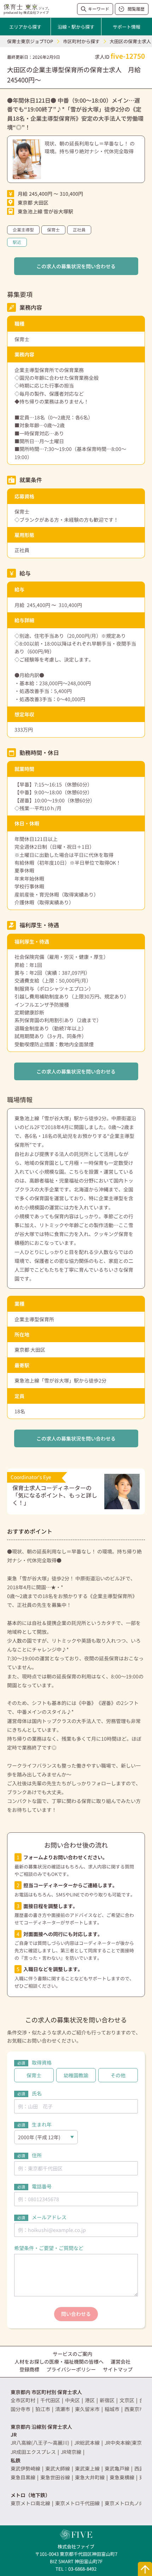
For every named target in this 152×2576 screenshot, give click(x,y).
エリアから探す (25, 27)
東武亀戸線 (117, 2468)
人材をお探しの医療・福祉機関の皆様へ (59, 2362)
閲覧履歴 (136, 9)
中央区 (72, 2400)
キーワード (99, 9)
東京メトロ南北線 (30, 2503)
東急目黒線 (23, 2477)
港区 (90, 2400)
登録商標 (29, 2369)
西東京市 (134, 2409)
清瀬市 (63, 2409)
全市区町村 (23, 2400)
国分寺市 (21, 2409)
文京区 (127, 2400)
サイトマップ (118, 2369)
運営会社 (121, 2362)
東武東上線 (87, 2468)
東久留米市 (87, 2409)
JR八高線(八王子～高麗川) (40, 2443)
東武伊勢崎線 (25, 2468)
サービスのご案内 (72, 2354)
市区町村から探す (81, 41)
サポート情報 (127, 27)
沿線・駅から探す (76, 27)
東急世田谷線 (55, 2477)
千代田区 (50, 2400)
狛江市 (43, 2409)
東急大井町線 (90, 2477)
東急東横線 (122, 2477)
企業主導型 (23, 230)
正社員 (79, 230)
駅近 (17, 242)
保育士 (53, 230)
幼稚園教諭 (76, 2075)
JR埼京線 (71, 2452)
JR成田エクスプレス (33, 2452)
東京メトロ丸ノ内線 (127, 2503)
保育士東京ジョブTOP (30, 41)
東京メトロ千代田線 (77, 2503)
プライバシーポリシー (71, 2369)
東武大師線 (58, 2468)
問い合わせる (76, 2314)
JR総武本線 (87, 2443)
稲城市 (112, 2409)
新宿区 (107, 2400)
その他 (118, 2075)
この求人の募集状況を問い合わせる (76, 266)
